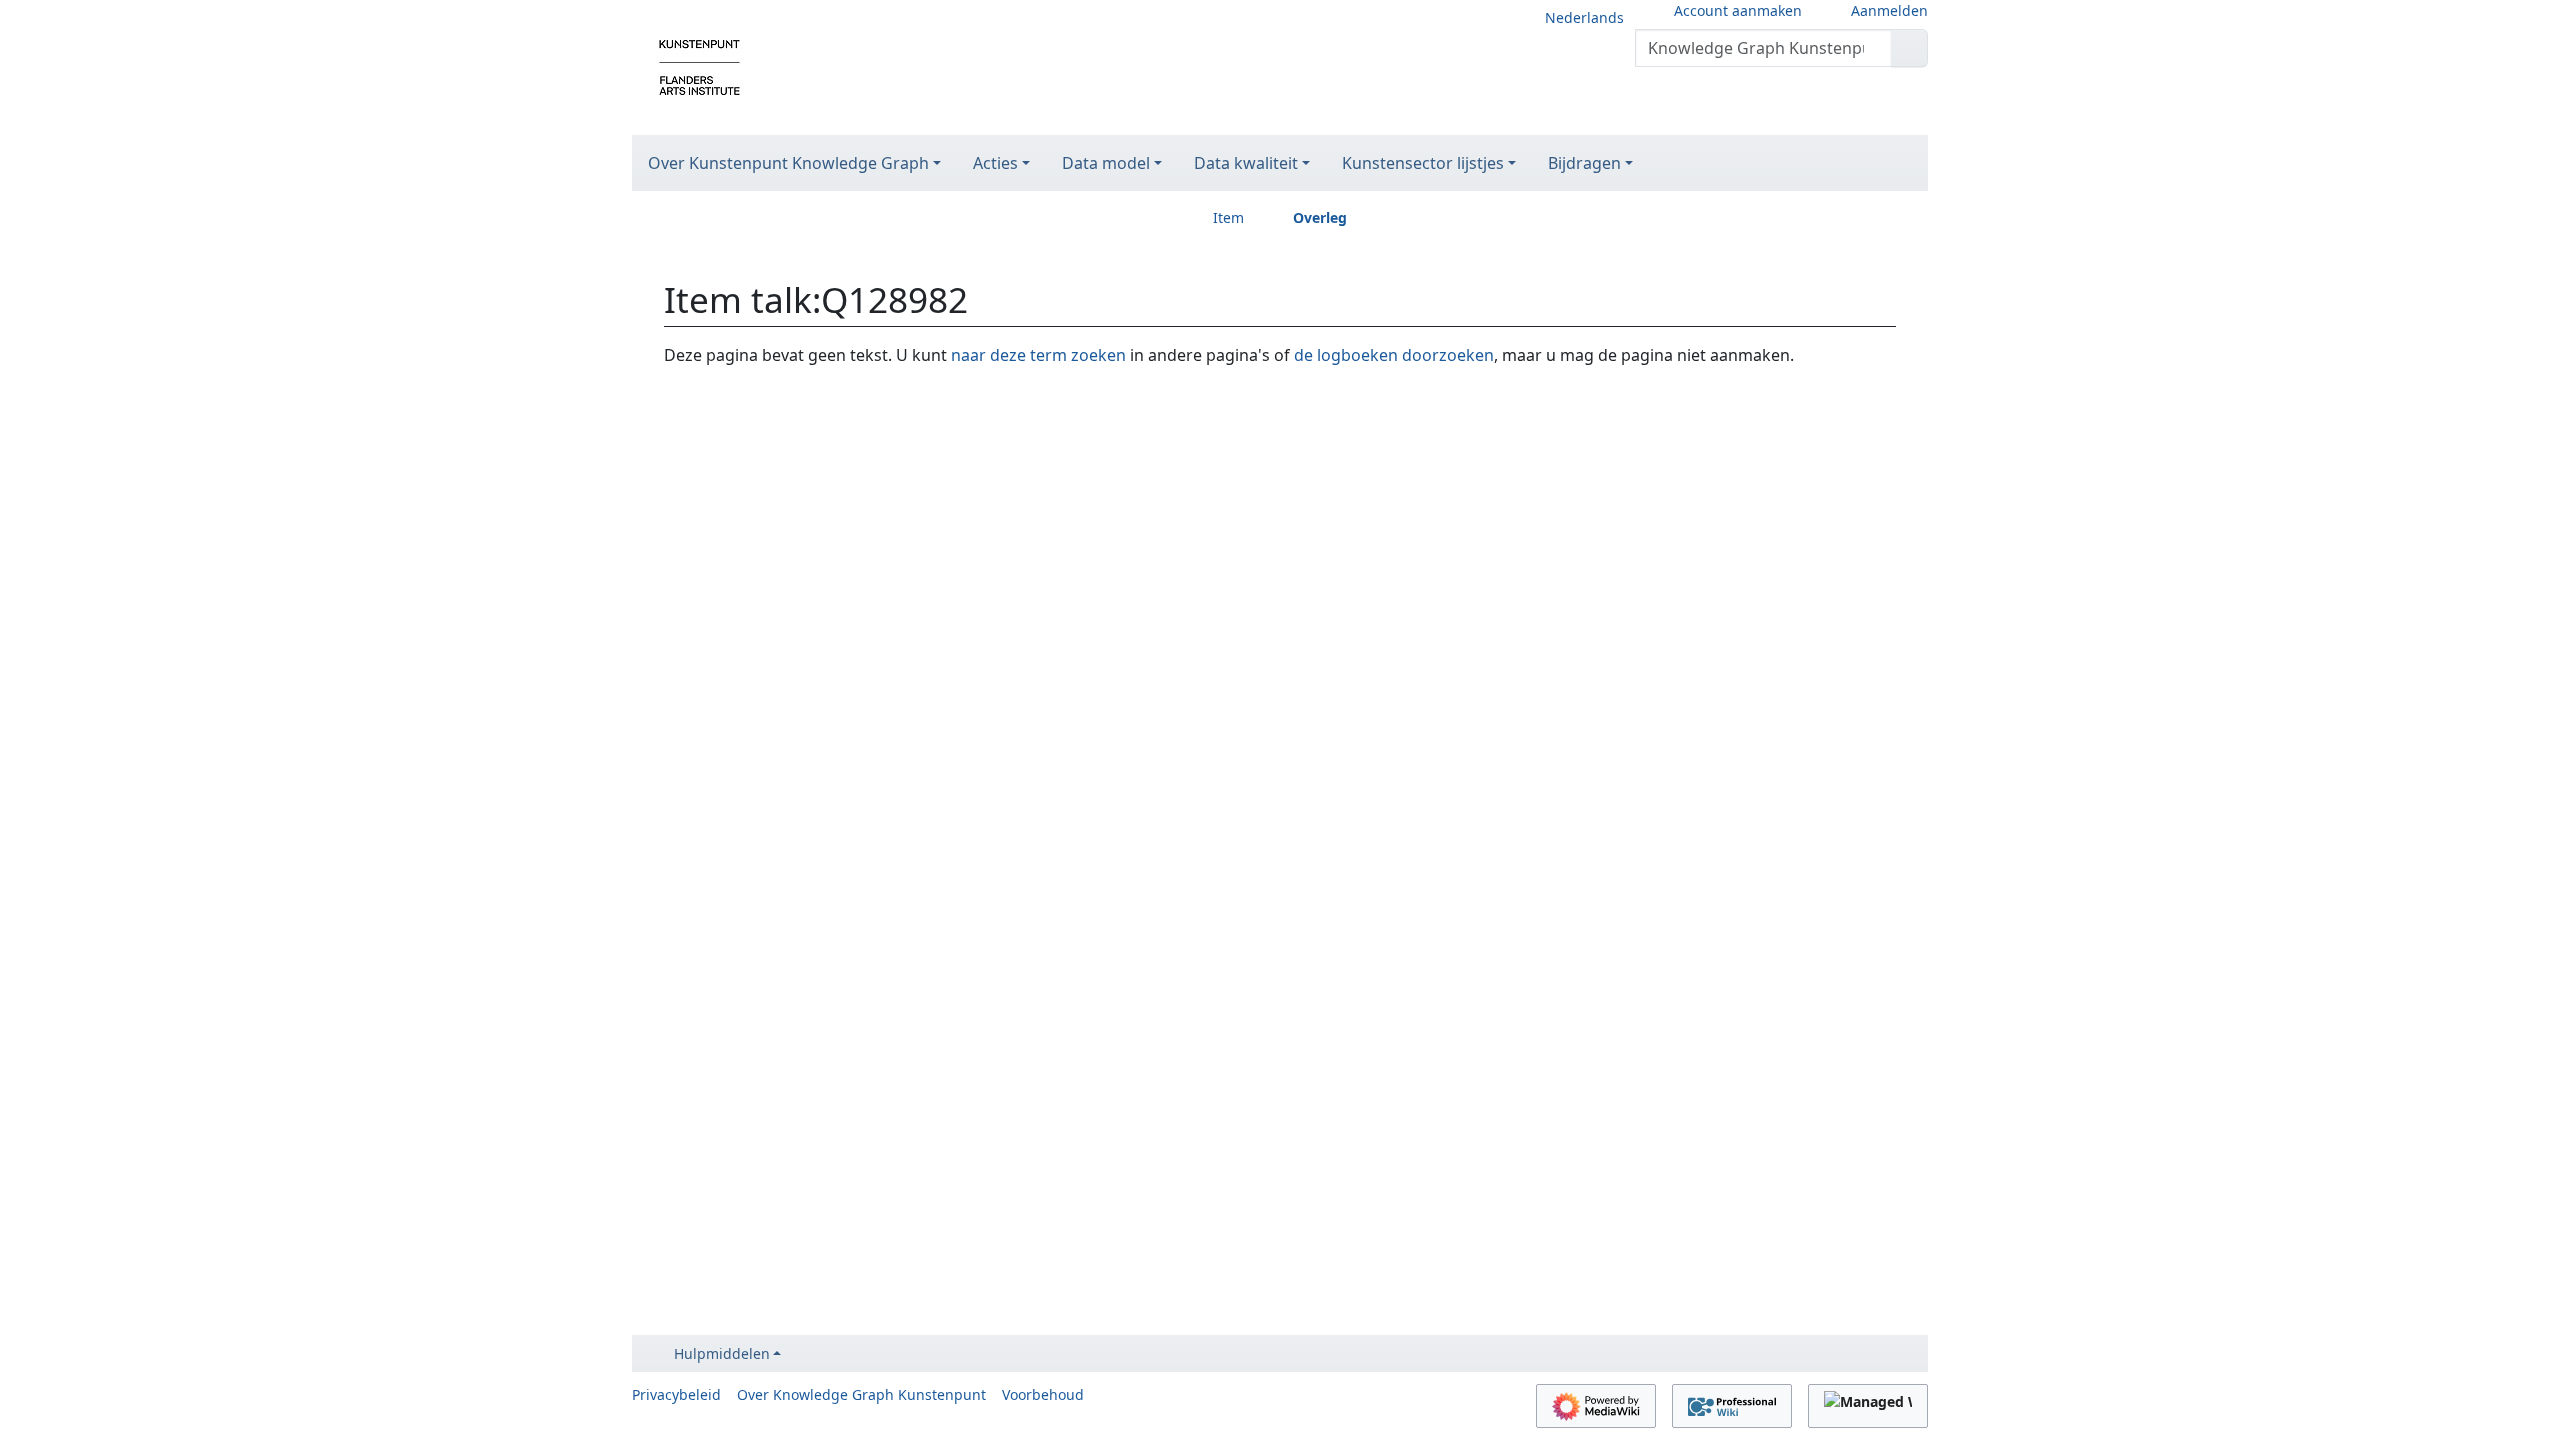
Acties (995, 163)
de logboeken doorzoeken (1394, 355)
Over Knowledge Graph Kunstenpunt (861, 1394)
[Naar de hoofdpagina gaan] (699, 66)
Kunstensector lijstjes (1423, 163)
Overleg (1320, 217)
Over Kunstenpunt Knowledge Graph (788, 163)
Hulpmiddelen (722, 1353)
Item (1228, 217)
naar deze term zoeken (1038, 355)
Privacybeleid (676, 1394)
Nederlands (1584, 17)
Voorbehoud (1043, 1394)
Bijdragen (1584, 163)
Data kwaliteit (1246, 163)
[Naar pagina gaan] (1909, 48)
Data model (1106, 163)
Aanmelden (1889, 10)
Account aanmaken (1738, 10)
